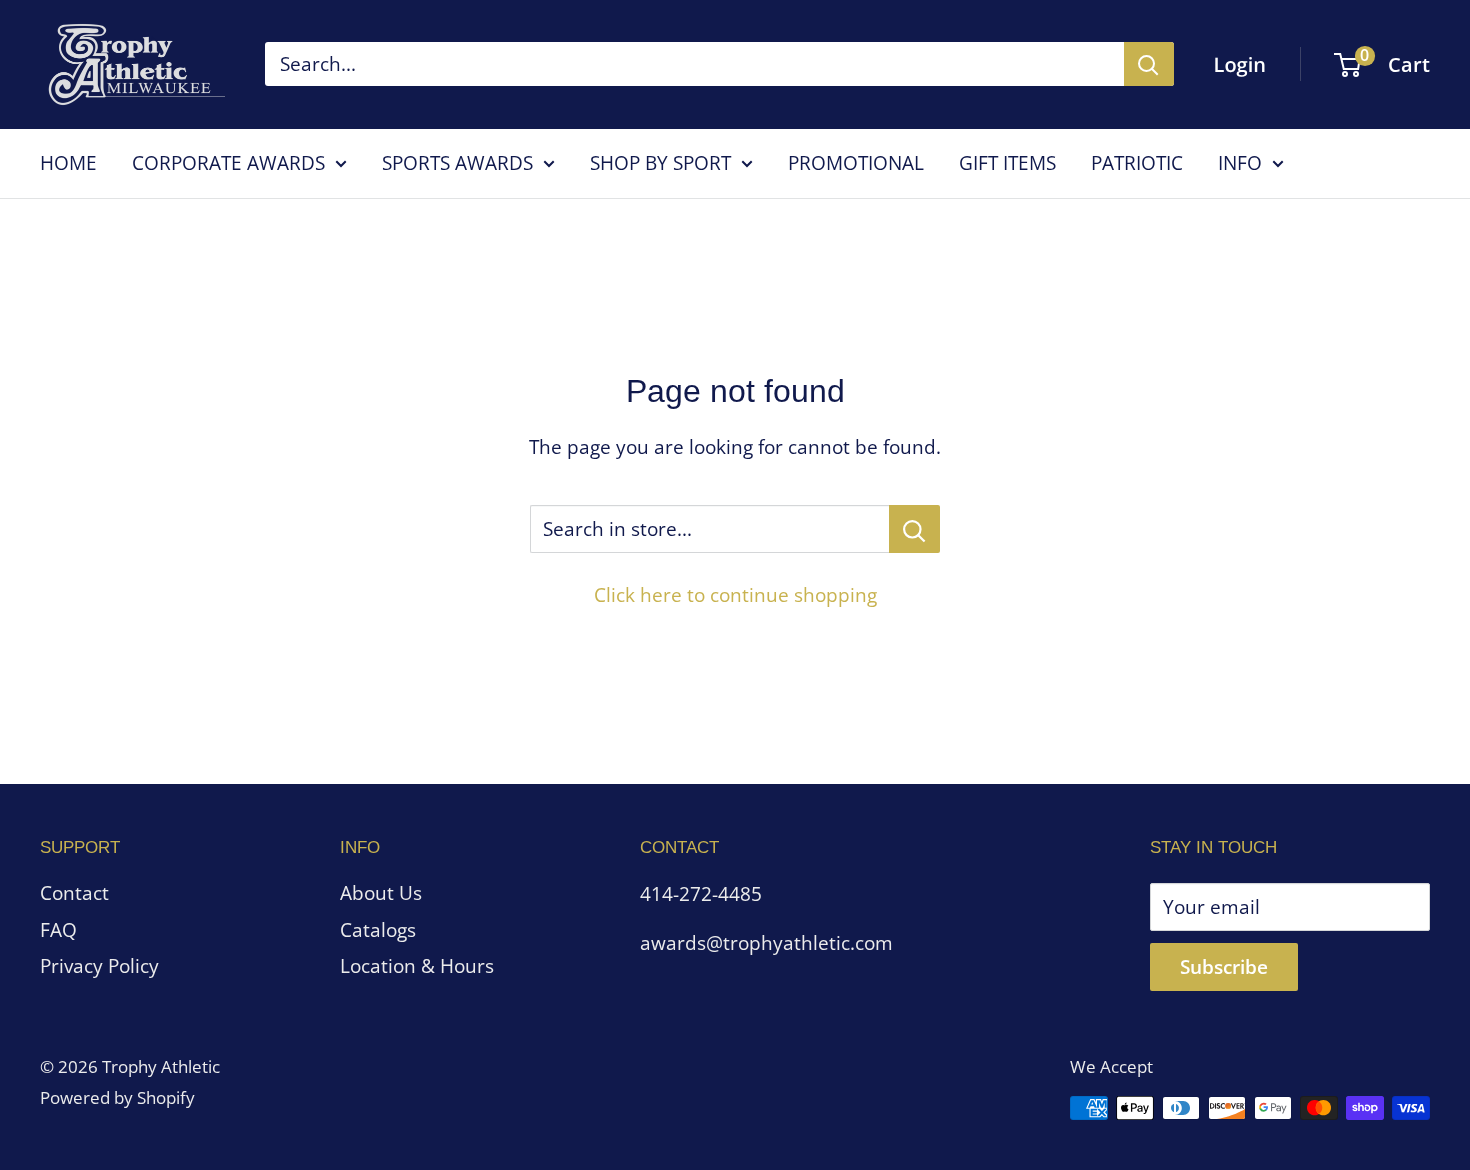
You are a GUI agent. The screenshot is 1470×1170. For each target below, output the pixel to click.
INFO (1240, 163)
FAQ (58, 930)
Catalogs (378, 930)
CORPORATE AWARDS (228, 163)
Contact (74, 893)
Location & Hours (417, 966)
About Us (381, 893)
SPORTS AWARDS (457, 163)
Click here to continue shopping (735, 595)
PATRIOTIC (1137, 163)
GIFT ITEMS (1007, 163)
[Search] (1149, 64)
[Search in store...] (914, 529)
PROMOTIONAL (856, 163)
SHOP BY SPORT (660, 163)
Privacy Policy (99, 966)
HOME (68, 163)
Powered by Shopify (117, 1097)
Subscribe (1224, 967)
